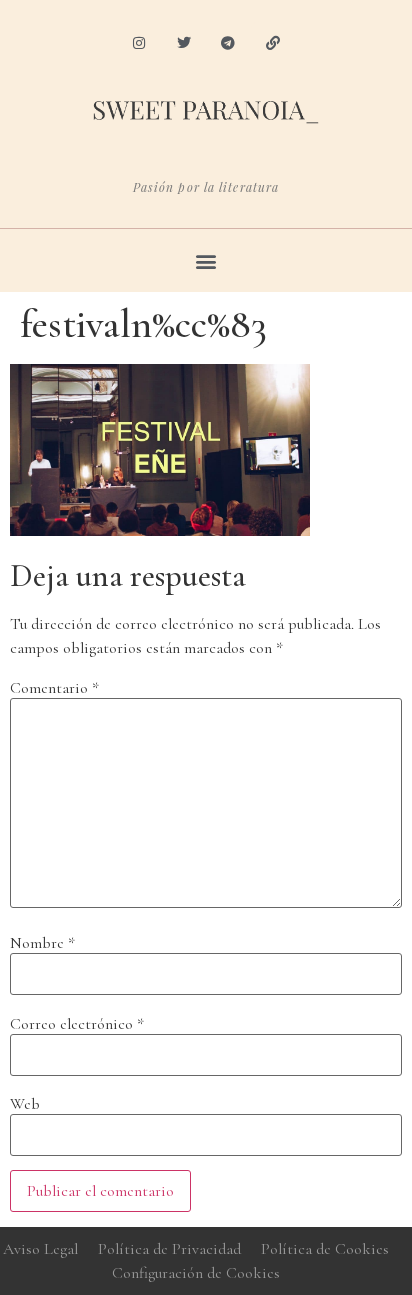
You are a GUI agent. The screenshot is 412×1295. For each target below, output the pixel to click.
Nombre (42, 943)
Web (25, 1104)
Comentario (54, 688)
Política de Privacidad (169, 1249)
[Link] (273, 43)
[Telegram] (228, 43)
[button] (206, 260)
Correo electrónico (77, 1024)
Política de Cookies (325, 1249)
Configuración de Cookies (196, 1273)
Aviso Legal (40, 1249)
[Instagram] (138, 43)
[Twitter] (183, 43)
